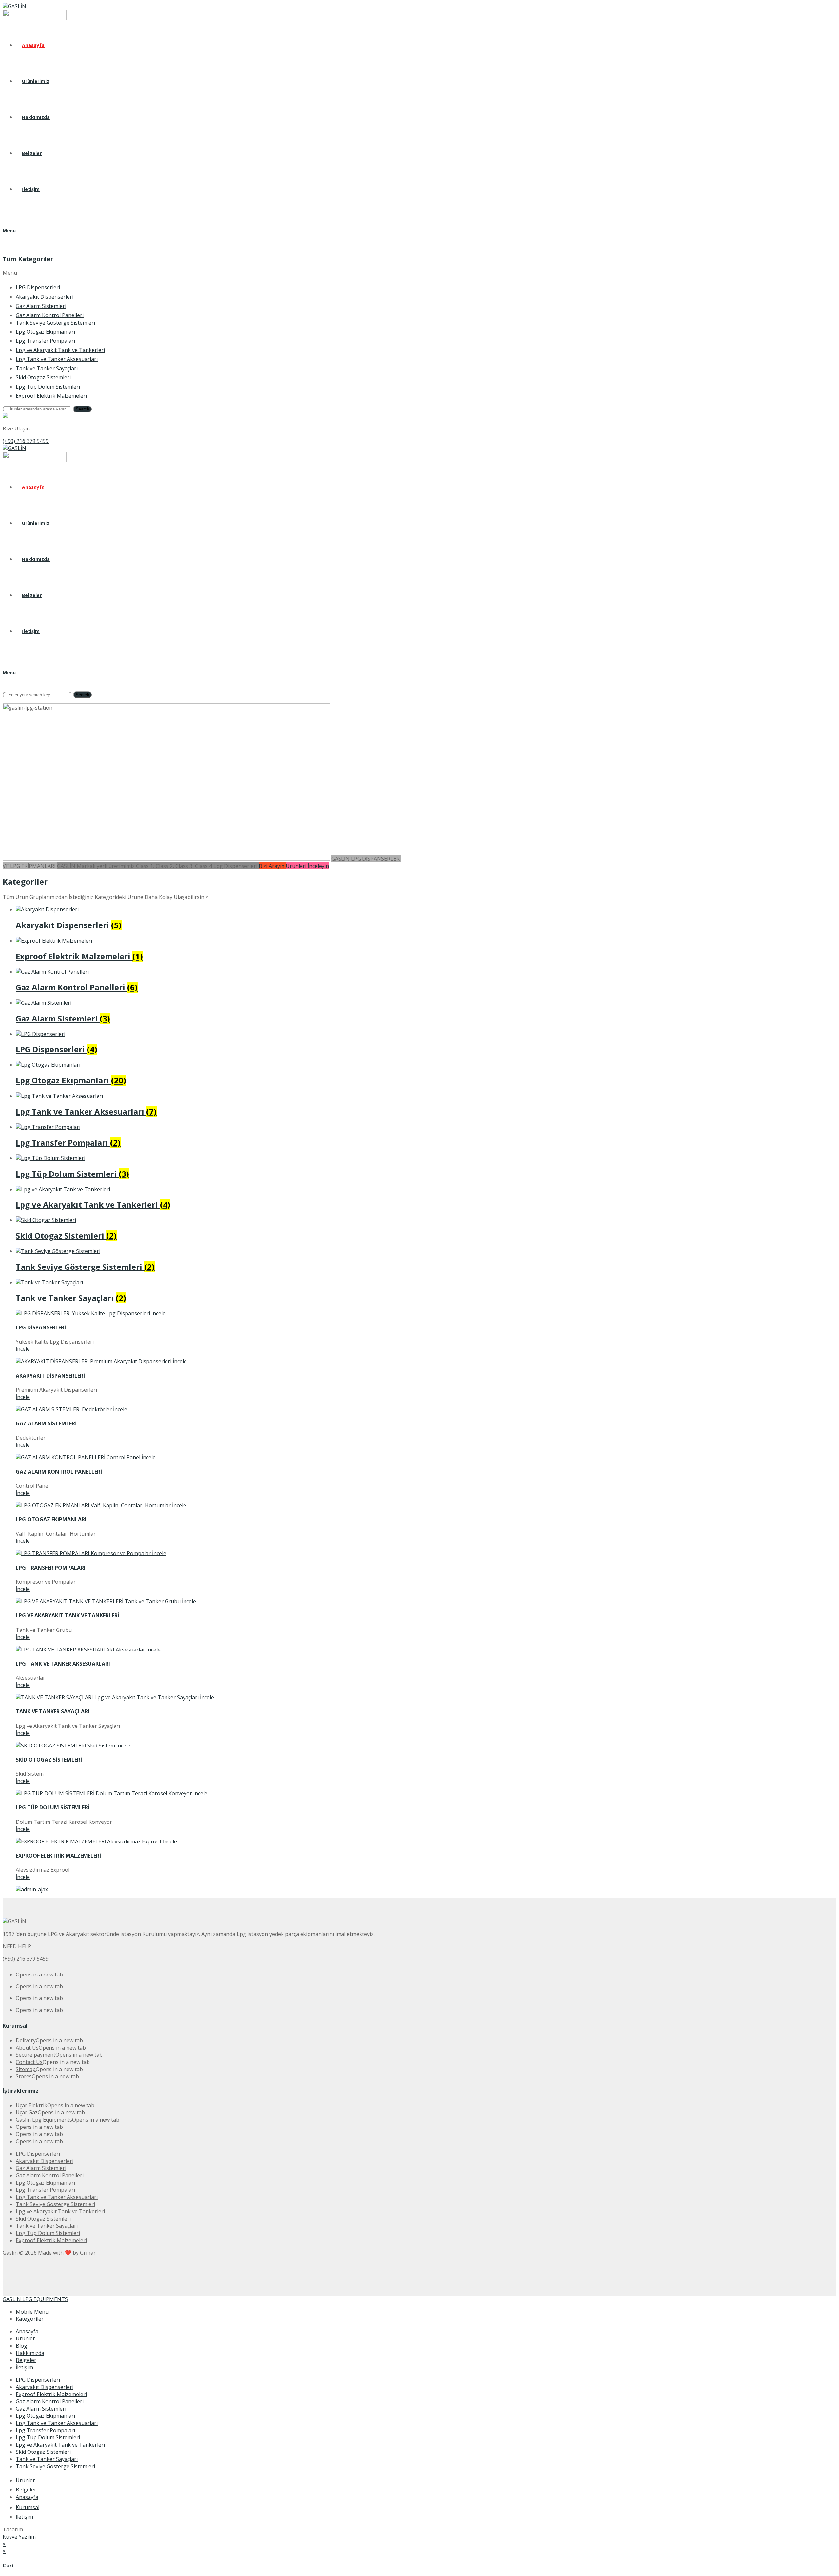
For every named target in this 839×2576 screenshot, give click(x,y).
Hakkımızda (30, 2353)
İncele (23, 1349)
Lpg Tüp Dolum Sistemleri (48, 2437)
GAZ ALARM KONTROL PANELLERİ (59, 1472)
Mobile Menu (32, 2312)
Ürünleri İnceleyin (307, 866)
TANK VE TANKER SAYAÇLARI (53, 1711)
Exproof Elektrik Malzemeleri (51, 2394)
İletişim (24, 2367)
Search (82, 409)
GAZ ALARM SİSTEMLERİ (46, 1423)
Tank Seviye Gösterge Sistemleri (55, 2466)
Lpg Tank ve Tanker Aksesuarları (57, 2423)
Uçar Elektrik (31, 2105)
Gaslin (10, 2253)
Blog (21, 2346)
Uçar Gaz (27, 2112)
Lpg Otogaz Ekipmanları (45, 2416)
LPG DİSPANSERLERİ (41, 1327)
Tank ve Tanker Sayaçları (47, 2459)
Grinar (88, 2253)
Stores (24, 2076)
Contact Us (29, 2062)
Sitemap (26, 2069)
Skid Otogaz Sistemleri (43, 2452)
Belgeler (26, 2360)
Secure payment (36, 2055)
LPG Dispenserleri (38, 2380)
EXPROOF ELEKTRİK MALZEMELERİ (58, 1856)
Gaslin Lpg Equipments (44, 2120)
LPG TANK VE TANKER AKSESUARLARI (63, 1664)
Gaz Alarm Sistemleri (41, 2409)
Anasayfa (27, 2331)
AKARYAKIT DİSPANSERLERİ (50, 1376)
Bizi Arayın (272, 866)
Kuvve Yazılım (19, 2537)
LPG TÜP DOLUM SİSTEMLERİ (53, 1807)
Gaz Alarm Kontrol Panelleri (50, 2401)
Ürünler (25, 2338)
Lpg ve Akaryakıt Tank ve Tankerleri (60, 2445)
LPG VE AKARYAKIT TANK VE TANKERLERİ (68, 1615)
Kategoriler (30, 2319)
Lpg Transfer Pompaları (45, 2430)
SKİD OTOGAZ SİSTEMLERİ (49, 1760)
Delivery (26, 2040)
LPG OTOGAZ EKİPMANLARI (51, 1519)
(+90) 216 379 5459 (26, 441)
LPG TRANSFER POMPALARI (51, 1568)
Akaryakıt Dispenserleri (45, 2387)
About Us (27, 2048)
